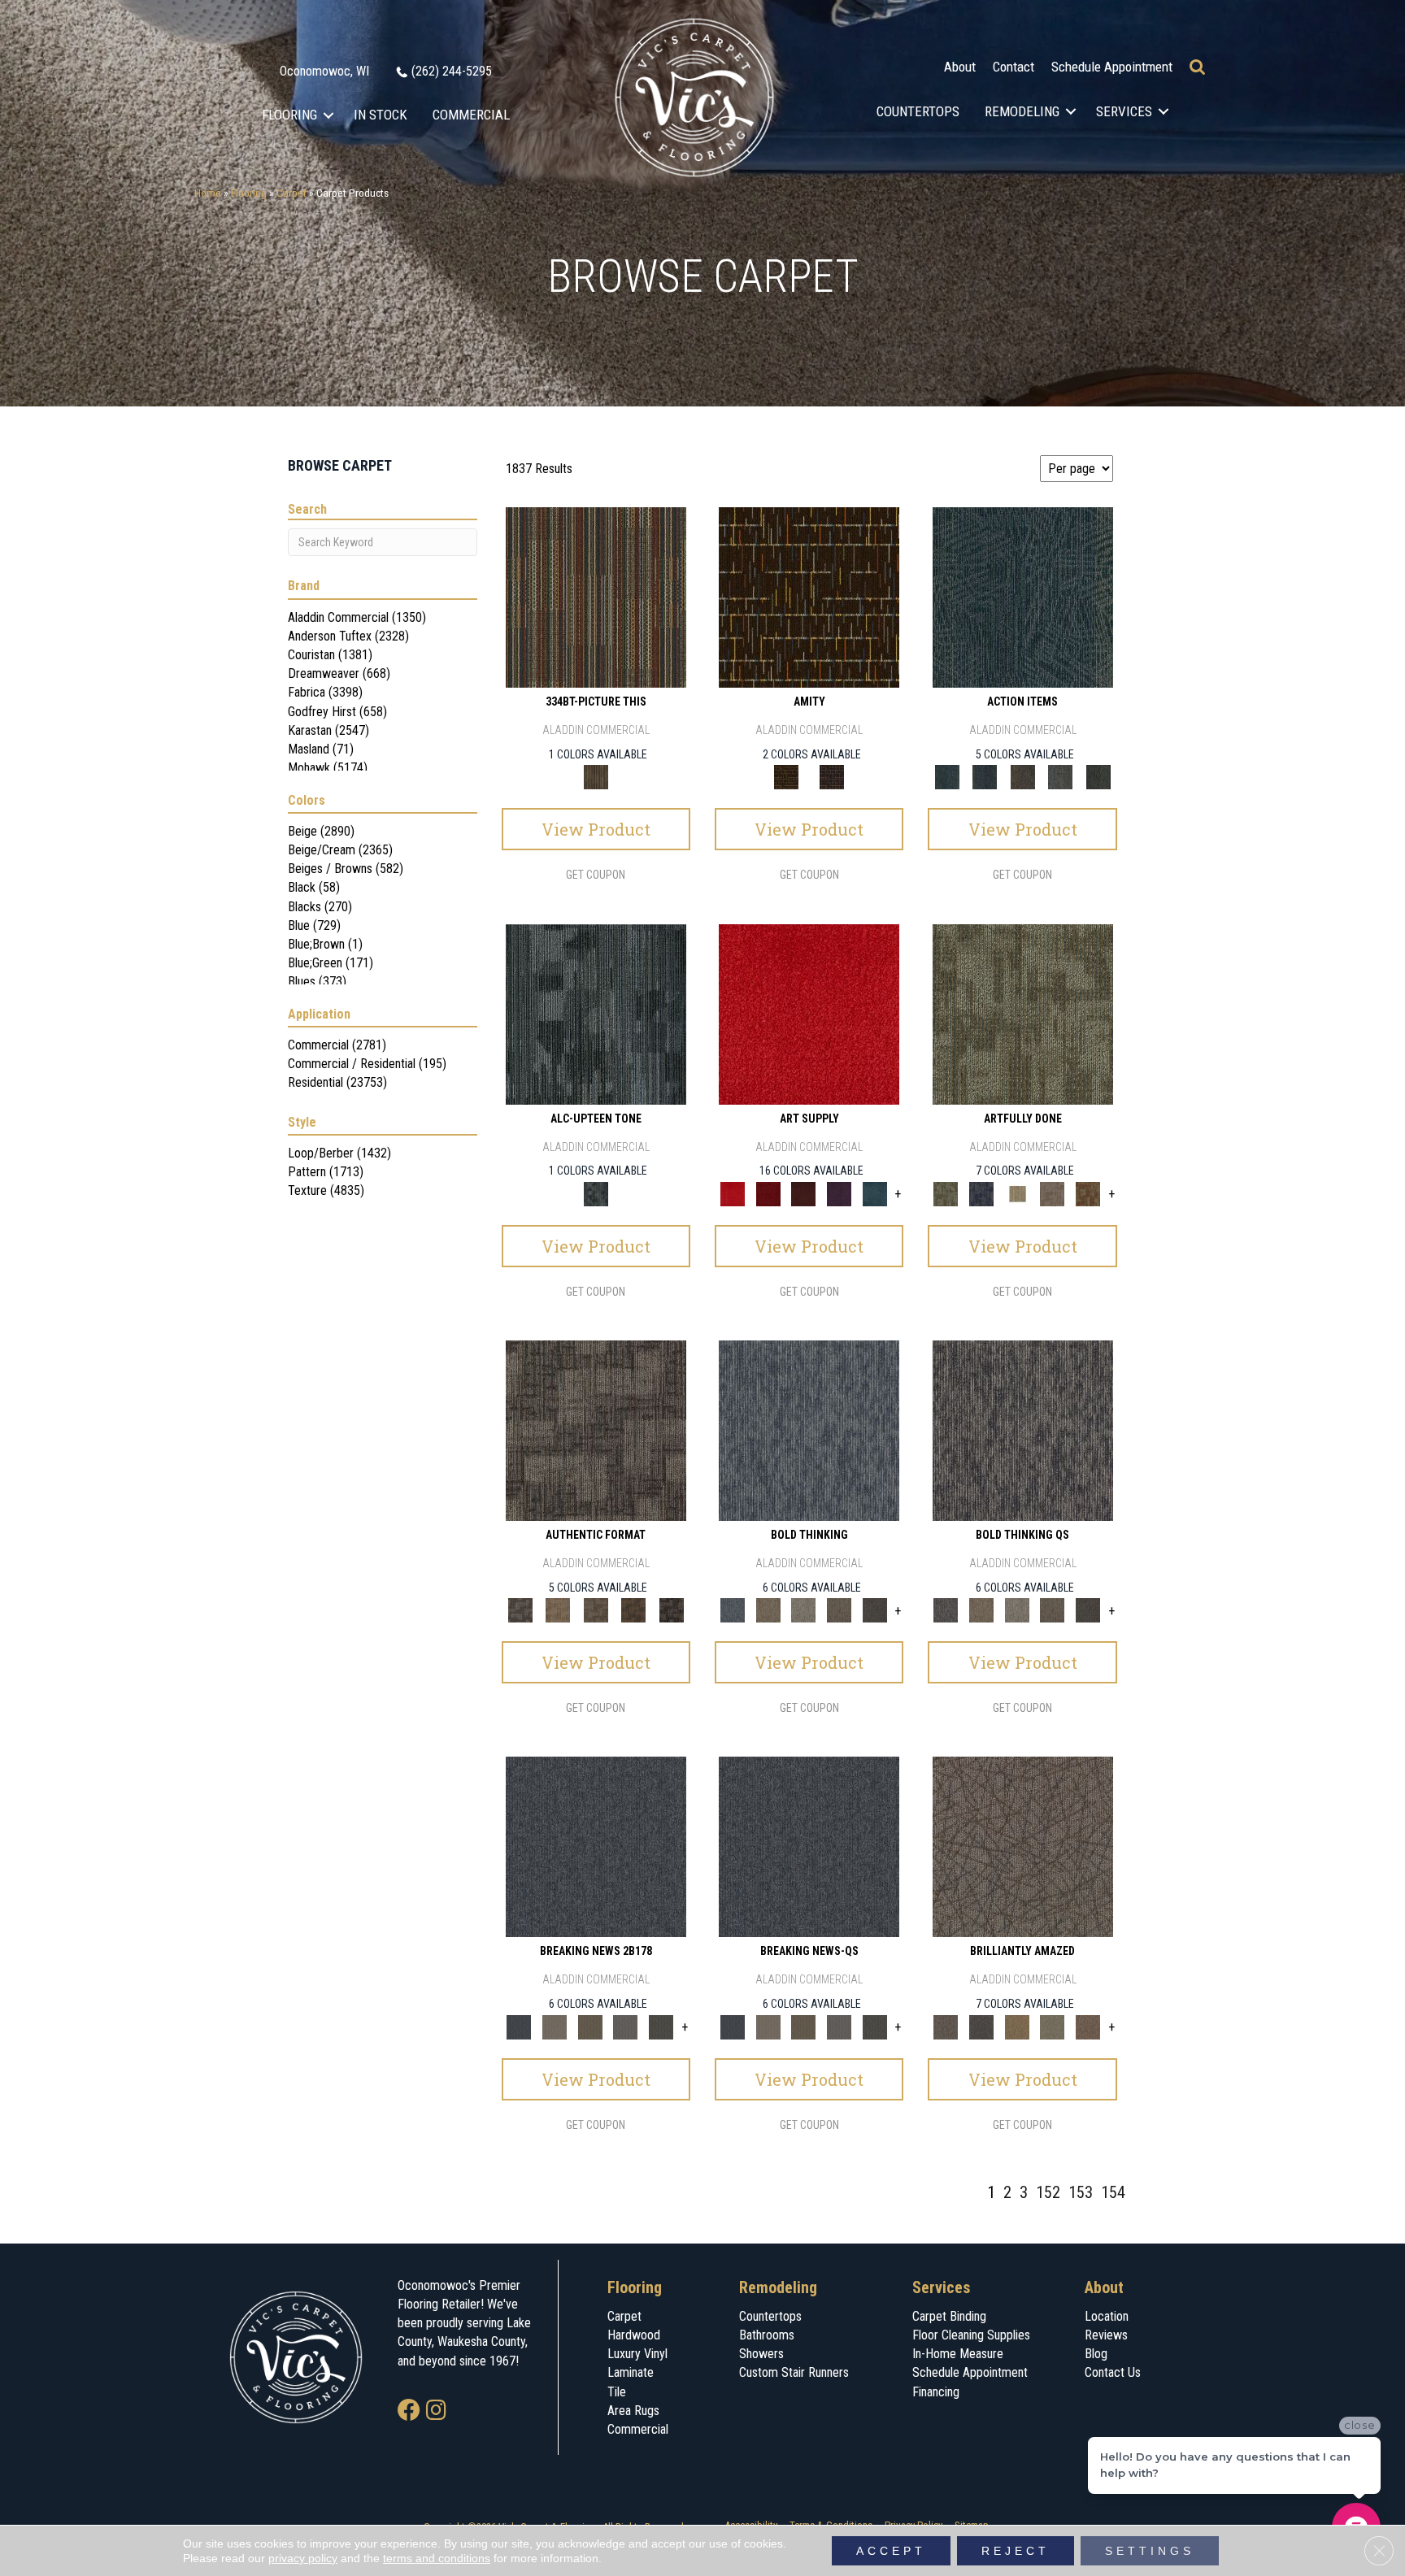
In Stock (381, 115)
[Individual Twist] (596, 1610)
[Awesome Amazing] (1053, 1193)
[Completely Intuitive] (1017, 2026)
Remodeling (1022, 111)
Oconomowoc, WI (324, 71)
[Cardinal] (809, 1013)
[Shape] (809, 1429)
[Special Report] (590, 2026)
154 (1113, 2192)
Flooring (289, 115)
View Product (596, 829)
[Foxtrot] (596, 1013)
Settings (1150, 2551)
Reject (1016, 2551)
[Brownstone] (1022, 777)
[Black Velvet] (832, 777)
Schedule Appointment (1112, 67)
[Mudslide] (596, 597)
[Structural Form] (671, 1610)
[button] (329, 115)
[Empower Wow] (1053, 2026)
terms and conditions (437, 2558)
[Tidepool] (1023, 597)
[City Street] (1098, 777)
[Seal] (875, 1610)
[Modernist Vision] (1017, 1193)
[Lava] (803, 1610)
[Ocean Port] (985, 777)
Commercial (471, 115)
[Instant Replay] (626, 2026)
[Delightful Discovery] (1023, 1013)
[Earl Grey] (1061, 777)
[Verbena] (839, 1193)
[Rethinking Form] (634, 1610)
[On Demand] (661, 2026)
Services (1124, 111)
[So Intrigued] (1023, 1846)
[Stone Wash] (875, 1193)
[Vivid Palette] (1088, 1193)
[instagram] (436, 2411)
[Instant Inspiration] (1088, 2026)
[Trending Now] (555, 2026)
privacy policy (303, 2558)
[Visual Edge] (596, 1429)
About (960, 67)
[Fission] (839, 1610)
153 (1081, 2192)
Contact (1014, 67)
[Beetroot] (803, 1193)
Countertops (918, 111)
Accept (891, 2551)
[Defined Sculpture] (558, 1610)
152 (1048, 2192)
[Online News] (596, 1846)
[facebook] (409, 2411)
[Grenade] (768, 1610)
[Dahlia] (768, 1193)
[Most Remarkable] (981, 1193)
